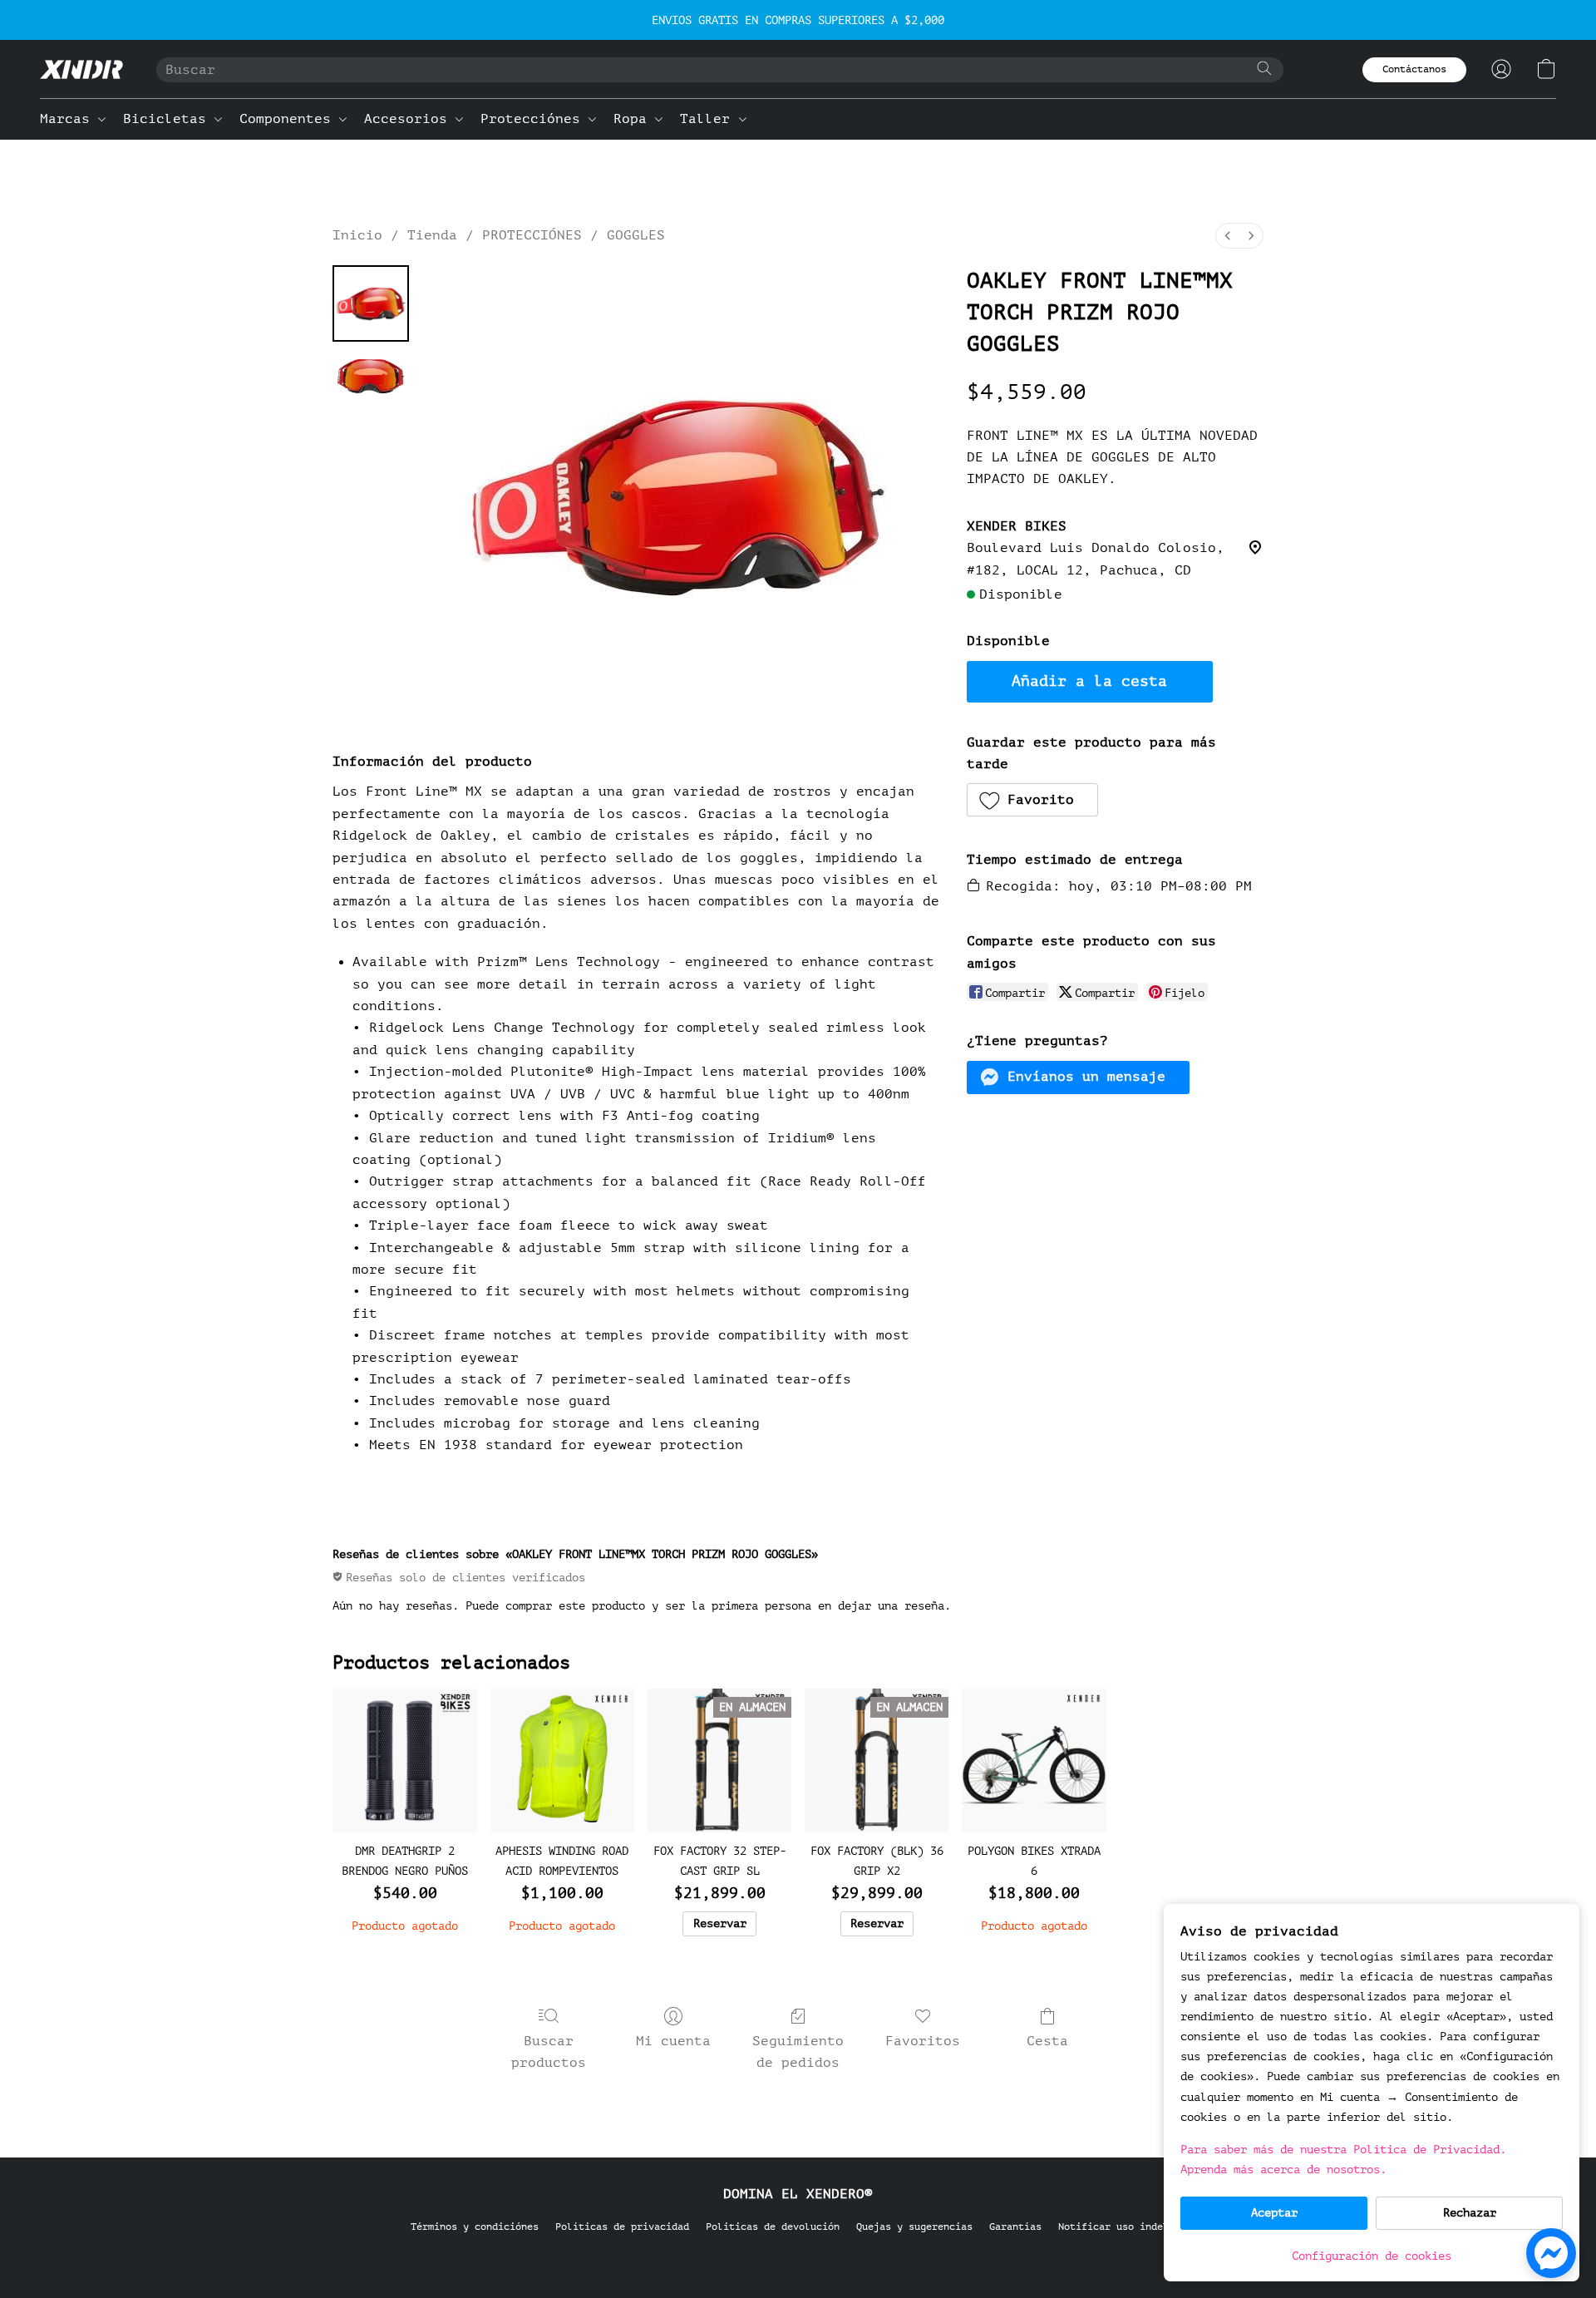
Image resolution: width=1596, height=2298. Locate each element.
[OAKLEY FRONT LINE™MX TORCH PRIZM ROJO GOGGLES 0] (371, 303)
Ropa (634, 119)
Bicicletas (169, 119)
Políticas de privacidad (622, 2226)
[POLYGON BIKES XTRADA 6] (1034, 1760)
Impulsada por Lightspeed (798, 2254)
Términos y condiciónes (475, 2226)
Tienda (432, 235)
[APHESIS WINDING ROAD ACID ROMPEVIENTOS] (562, 1760)
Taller (709, 119)
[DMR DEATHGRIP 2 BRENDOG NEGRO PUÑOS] (404, 1760)
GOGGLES (636, 235)
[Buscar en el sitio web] (1264, 68)
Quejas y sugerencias (914, 2226)
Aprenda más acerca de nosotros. (1283, 2170)
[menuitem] (1228, 236)
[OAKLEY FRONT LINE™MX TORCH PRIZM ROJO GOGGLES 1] (371, 376)
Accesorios (410, 119)
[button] (81, 69)
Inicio (357, 235)
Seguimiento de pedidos (798, 2052)
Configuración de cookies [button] (1372, 2256)
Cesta (1047, 2041)
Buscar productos (549, 2052)
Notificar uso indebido (1122, 2226)
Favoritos (923, 2041)
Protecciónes (534, 119)
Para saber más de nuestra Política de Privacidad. (1343, 2150)
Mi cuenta (673, 2041)
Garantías (1015, 2226)
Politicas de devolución (773, 2226)
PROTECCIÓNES (532, 235)
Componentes (289, 119)
